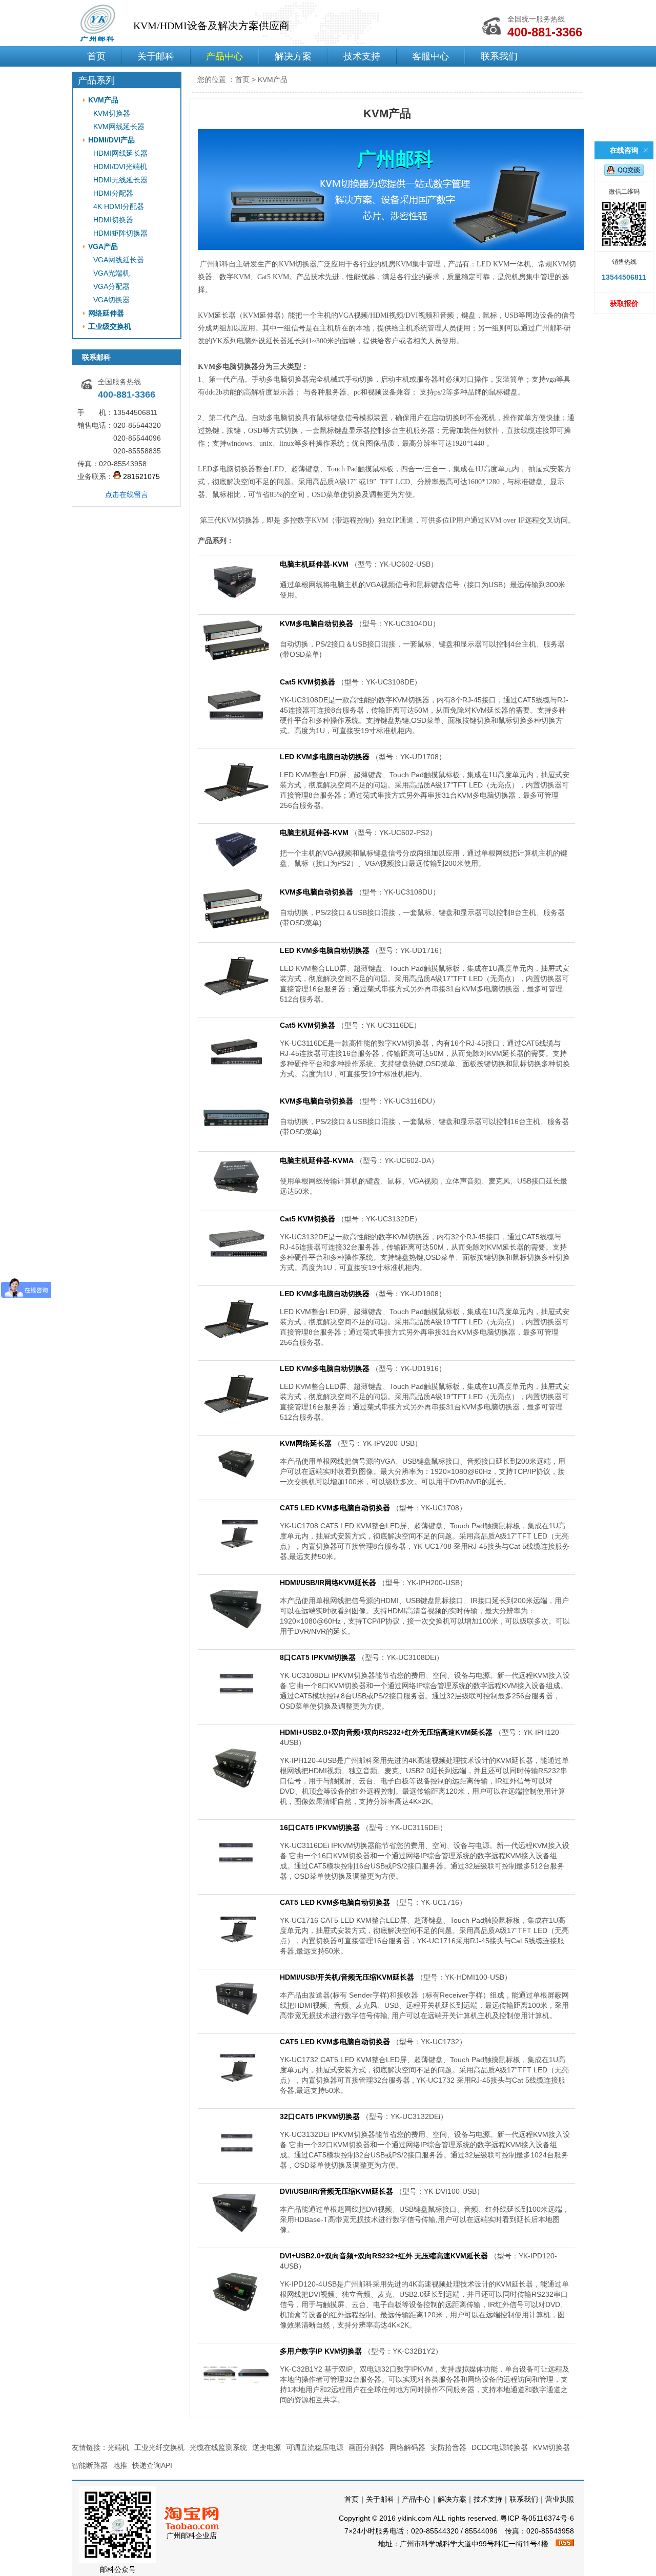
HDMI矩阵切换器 (120, 233)
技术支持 (362, 56)
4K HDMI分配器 (119, 206)
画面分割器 (366, 2447)
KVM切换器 (112, 113)
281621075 (140, 476)
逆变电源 (266, 2447)
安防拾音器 (448, 2447)
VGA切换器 (111, 300)
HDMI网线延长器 (120, 153)
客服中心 (430, 56)
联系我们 (499, 56)
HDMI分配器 (113, 193)
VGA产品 (103, 246)
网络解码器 (407, 2447)
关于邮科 (156, 56)
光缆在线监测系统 (218, 2447)
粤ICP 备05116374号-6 (537, 2518)
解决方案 (293, 56)
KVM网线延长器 (119, 127)
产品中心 (224, 56)
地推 (120, 2465)
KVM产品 (103, 100)
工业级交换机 (110, 326)
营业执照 (560, 2499)
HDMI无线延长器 (120, 180)
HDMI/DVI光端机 (120, 167)
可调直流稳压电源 (315, 2447)
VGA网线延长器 (119, 260)
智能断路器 (90, 2465)
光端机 (118, 2447)
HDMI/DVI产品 (111, 140)
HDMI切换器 (113, 220)
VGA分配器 (111, 286)
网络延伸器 (106, 313)
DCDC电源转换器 (500, 2447)
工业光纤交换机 (159, 2447)
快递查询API (152, 2465)
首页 (96, 56)
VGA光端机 (111, 273)
